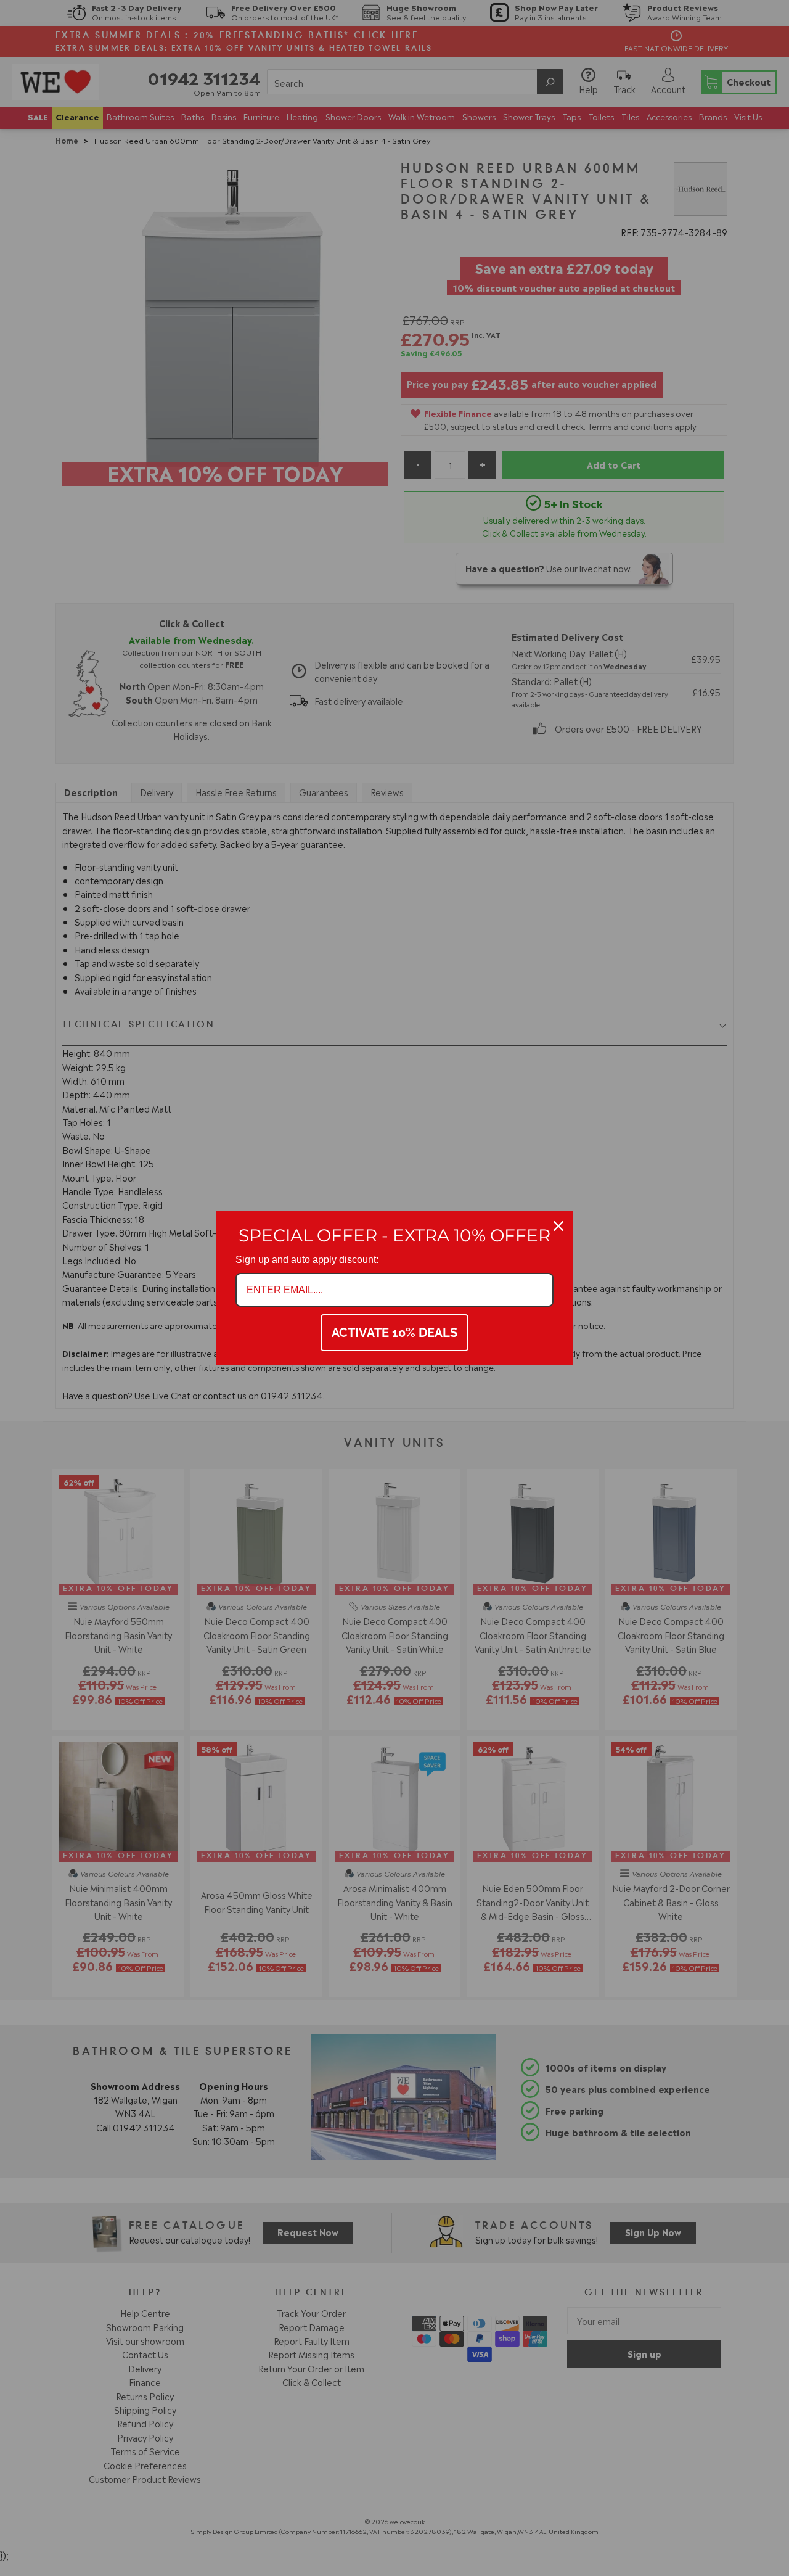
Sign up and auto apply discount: (307, 1260)
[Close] (558, 1226)
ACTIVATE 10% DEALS (394, 1333)
